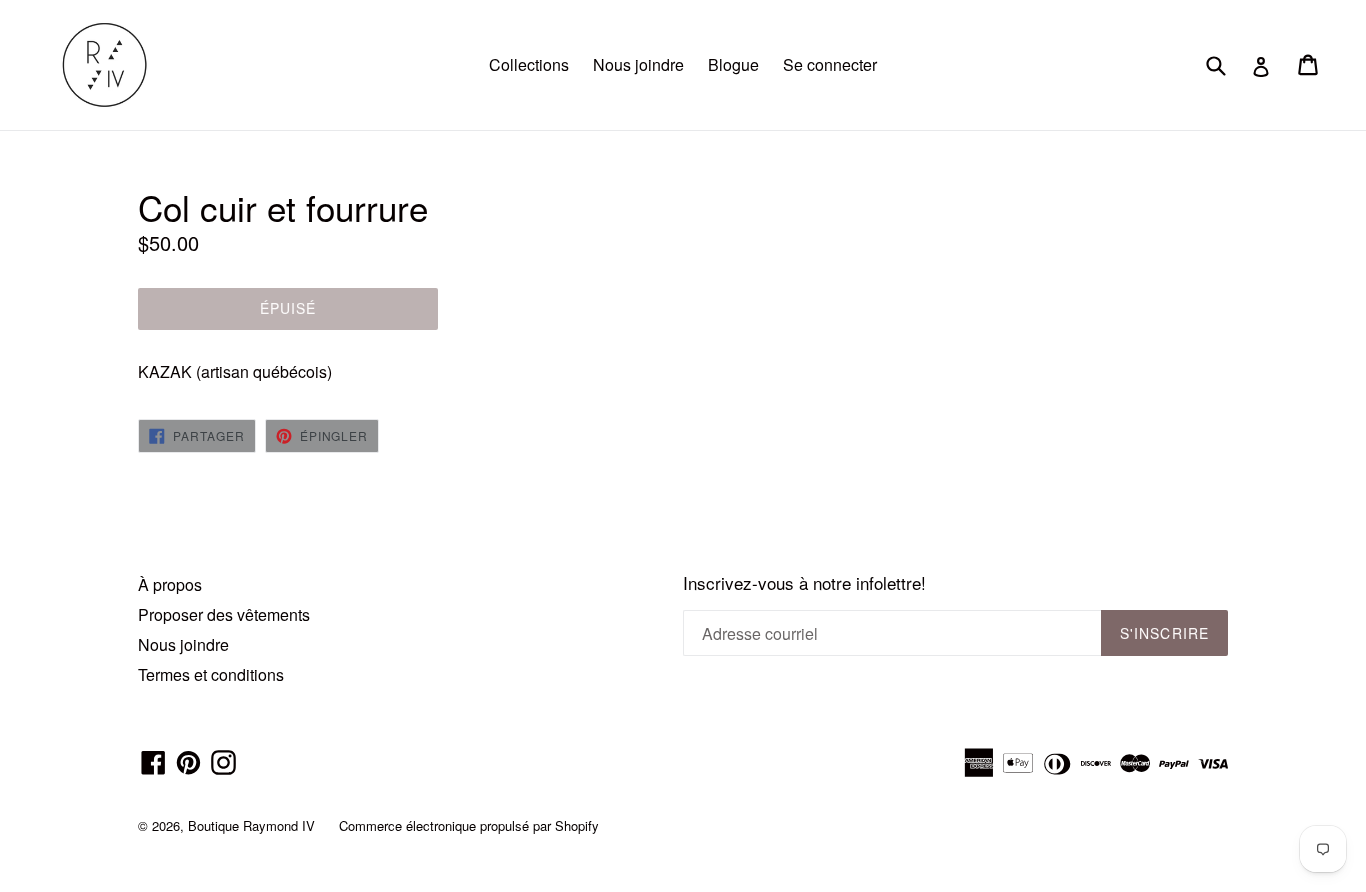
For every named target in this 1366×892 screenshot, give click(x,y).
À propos (170, 584)
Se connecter (830, 64)
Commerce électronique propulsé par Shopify (469, 825)
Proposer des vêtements (224, 614)
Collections (529, 64)
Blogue (733, 64)
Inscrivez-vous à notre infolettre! (804, 583)
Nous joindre (638, 64)
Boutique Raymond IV (251, 825)
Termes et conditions (211, 674)
